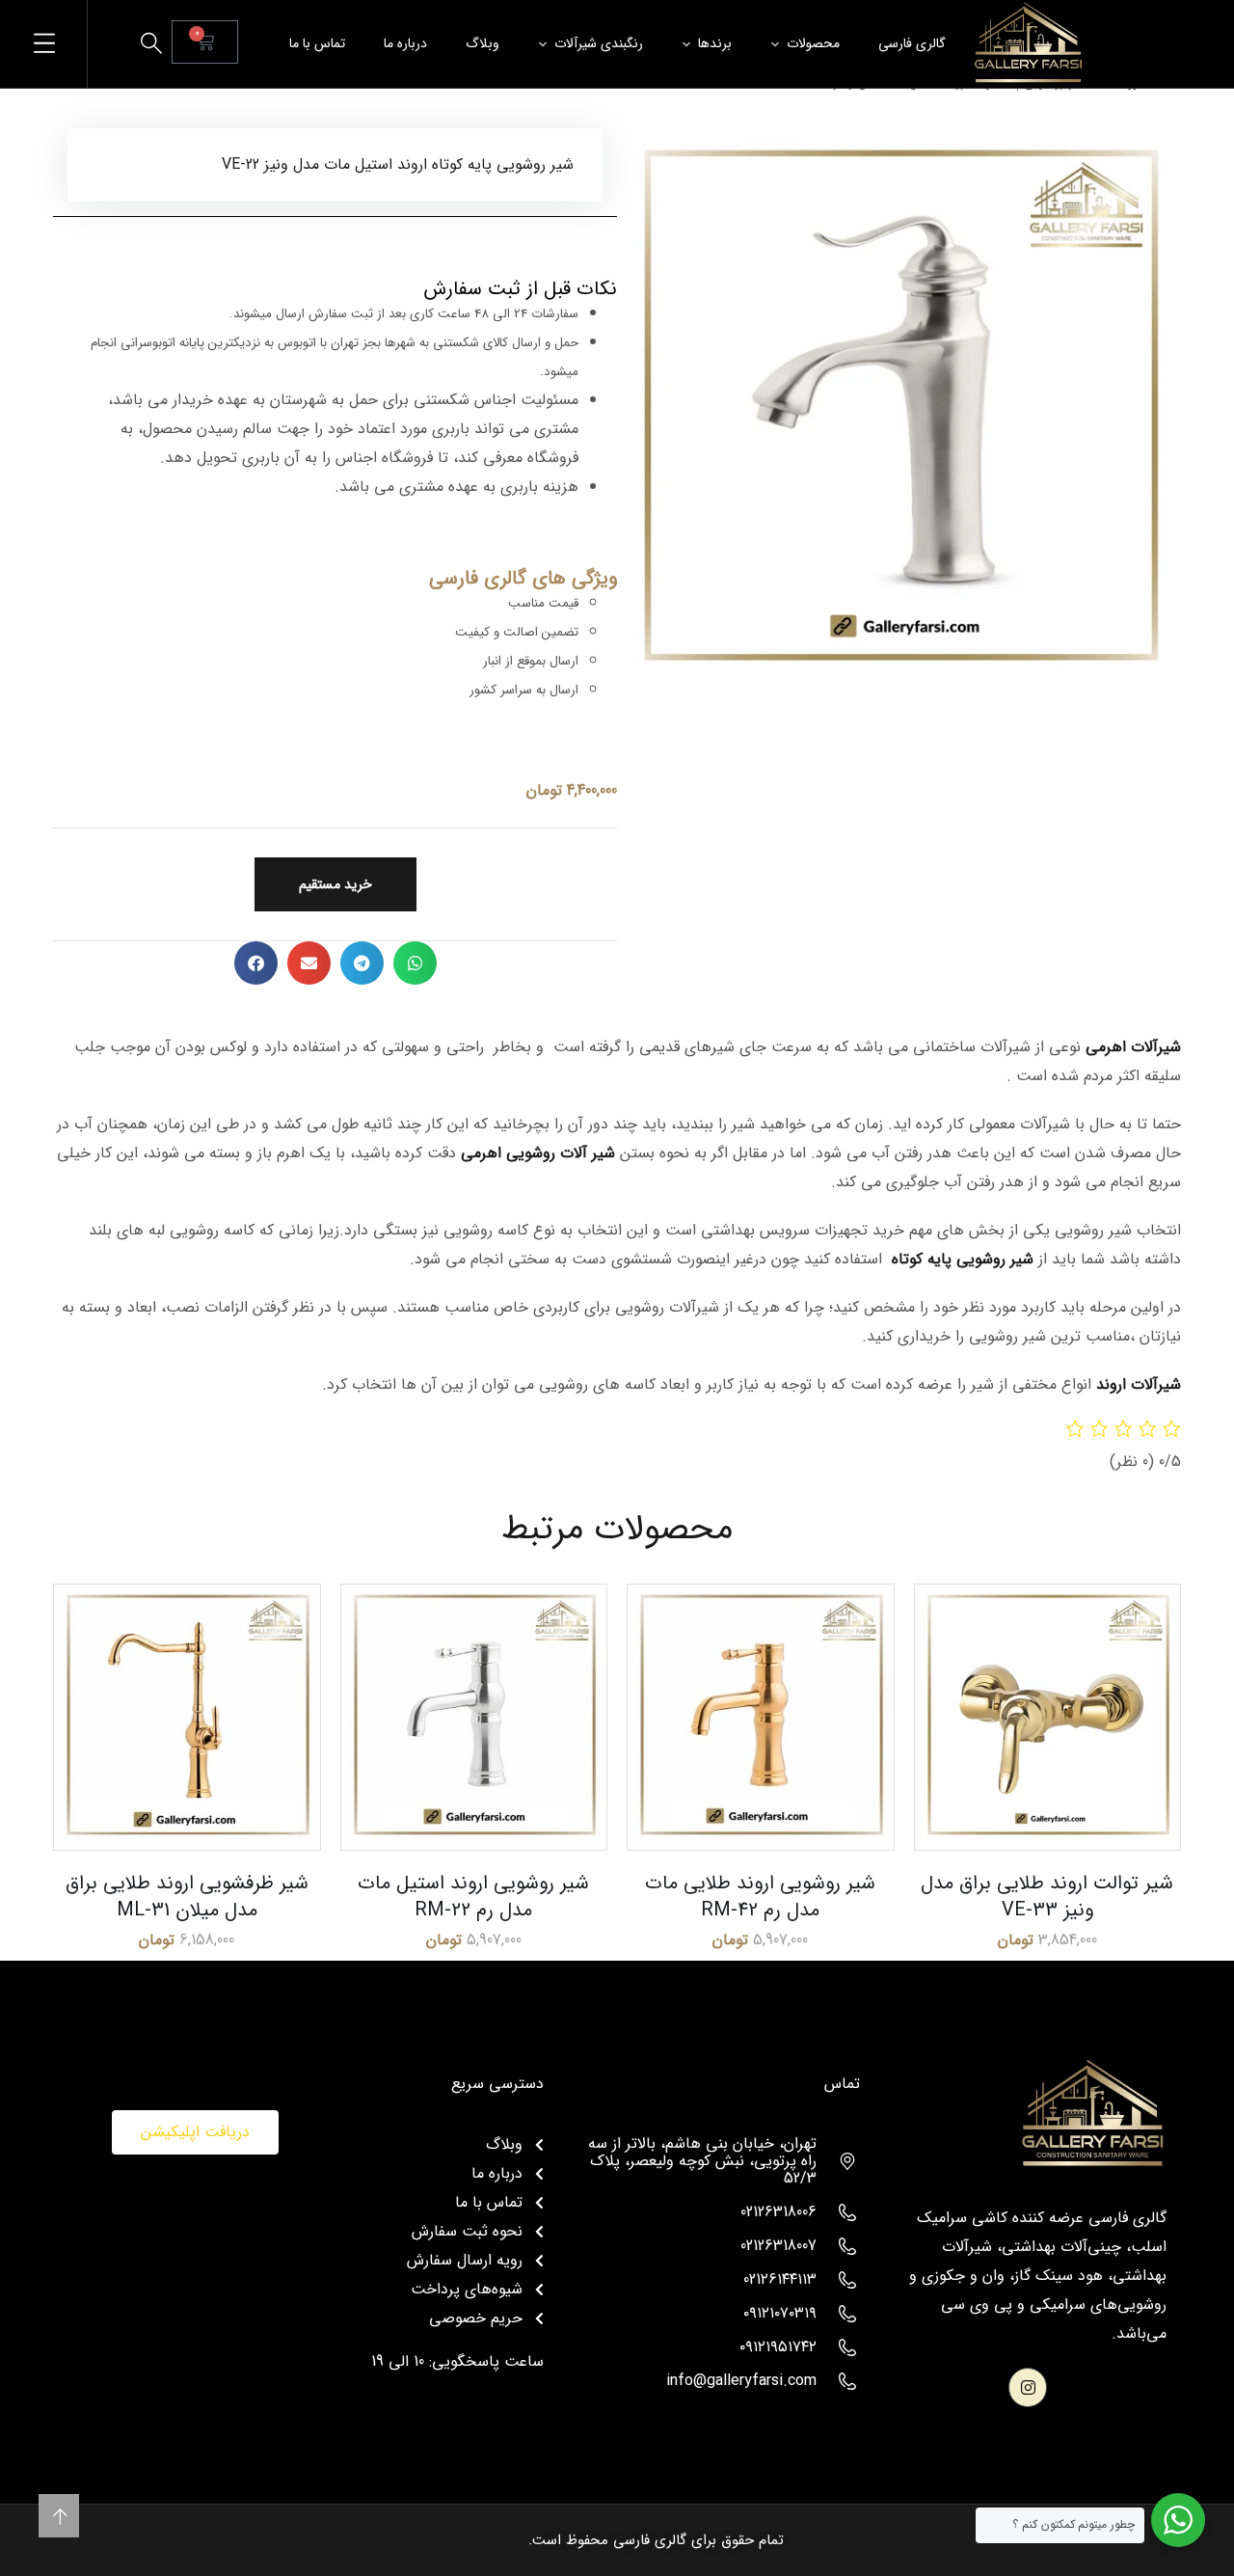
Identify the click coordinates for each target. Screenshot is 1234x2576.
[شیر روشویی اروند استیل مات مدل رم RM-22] (474, 1718)
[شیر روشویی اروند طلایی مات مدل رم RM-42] (761, 1718)
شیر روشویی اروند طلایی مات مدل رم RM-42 (760, 1897)
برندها (715, 43)
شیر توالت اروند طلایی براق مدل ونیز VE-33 (1047, 1897)
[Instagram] (1028, 2387)
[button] (415, 963)
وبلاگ (483, 43)
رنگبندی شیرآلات (599, 43)
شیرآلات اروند (1139, 1384)
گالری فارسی (912, 43)
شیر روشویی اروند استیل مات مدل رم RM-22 (473, 1897)
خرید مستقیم (335, 884)
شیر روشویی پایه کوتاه (963, 1259)
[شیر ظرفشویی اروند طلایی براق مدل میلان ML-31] (187, 1718)
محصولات (813, 43)
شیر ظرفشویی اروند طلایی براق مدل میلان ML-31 (187, 1897)
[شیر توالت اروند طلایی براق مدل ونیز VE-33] (1048, 1718)
